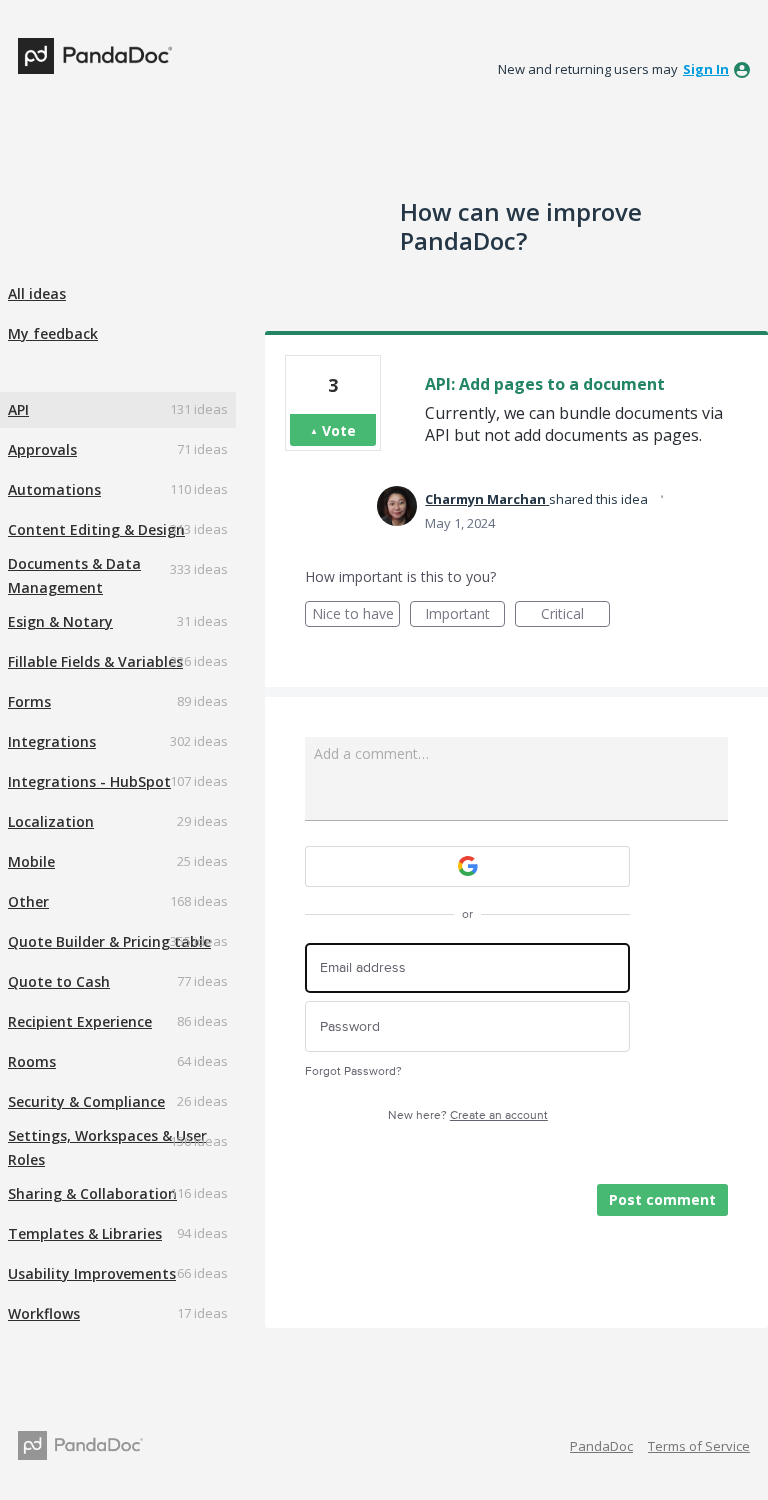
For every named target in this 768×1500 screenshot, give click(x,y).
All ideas (37, 293)
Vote (339, 430)
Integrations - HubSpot (89, 781)
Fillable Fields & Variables (95, 661)
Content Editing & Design (96, 529)
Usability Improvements (92, 1273)
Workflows (44, 1313)
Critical (575, 615)
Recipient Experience (80, 1021)
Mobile (31, 861)
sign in (706, 69)
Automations (54, 489)
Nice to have (356, 615)
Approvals (42, 449)
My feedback (53, 333)
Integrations (52, 741)
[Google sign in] (467, 866)
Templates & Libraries (85, 1233)
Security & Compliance (86, 1101)
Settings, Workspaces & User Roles (107, 1147)
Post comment (662, 1199)
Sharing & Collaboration (92, 1193)
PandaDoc (601, 1446)
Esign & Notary (60, 621)
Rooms (32, 1061)
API (18, 409)
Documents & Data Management (74, 575)
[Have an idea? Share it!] (95, 56)
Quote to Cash (59, 981)
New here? (468, 1115)
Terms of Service (699, 1446)
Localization (51, 821)
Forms (29, 701)
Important (465, 615)
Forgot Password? (353, 1071)
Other (28, 901)
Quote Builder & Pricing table (109, 941)
